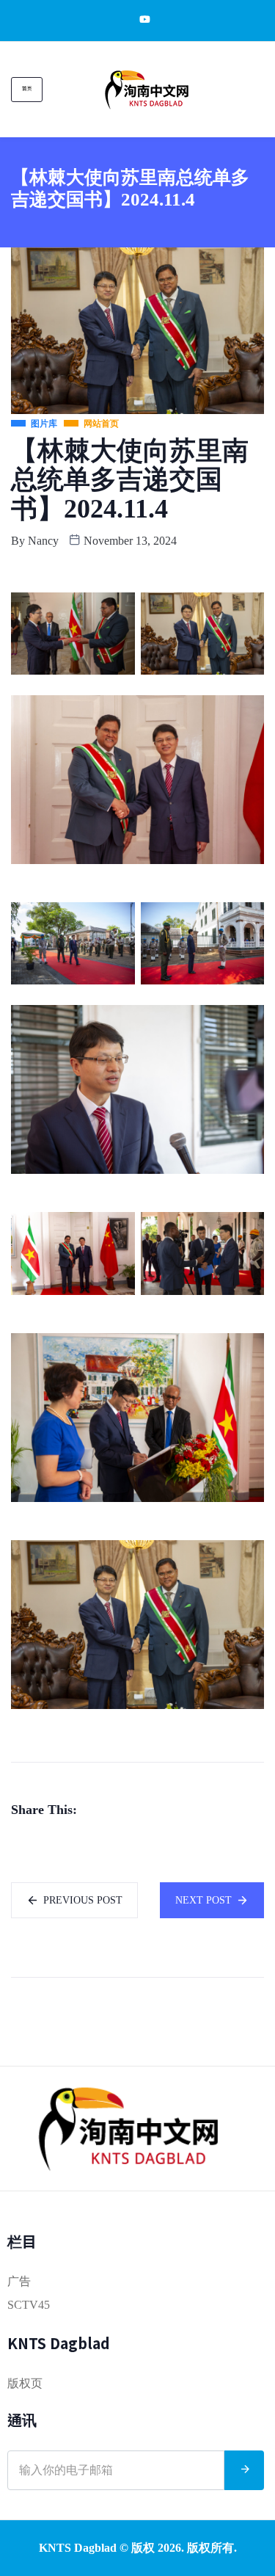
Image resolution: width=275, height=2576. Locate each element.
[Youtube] (137, 19)
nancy (43, 541)
